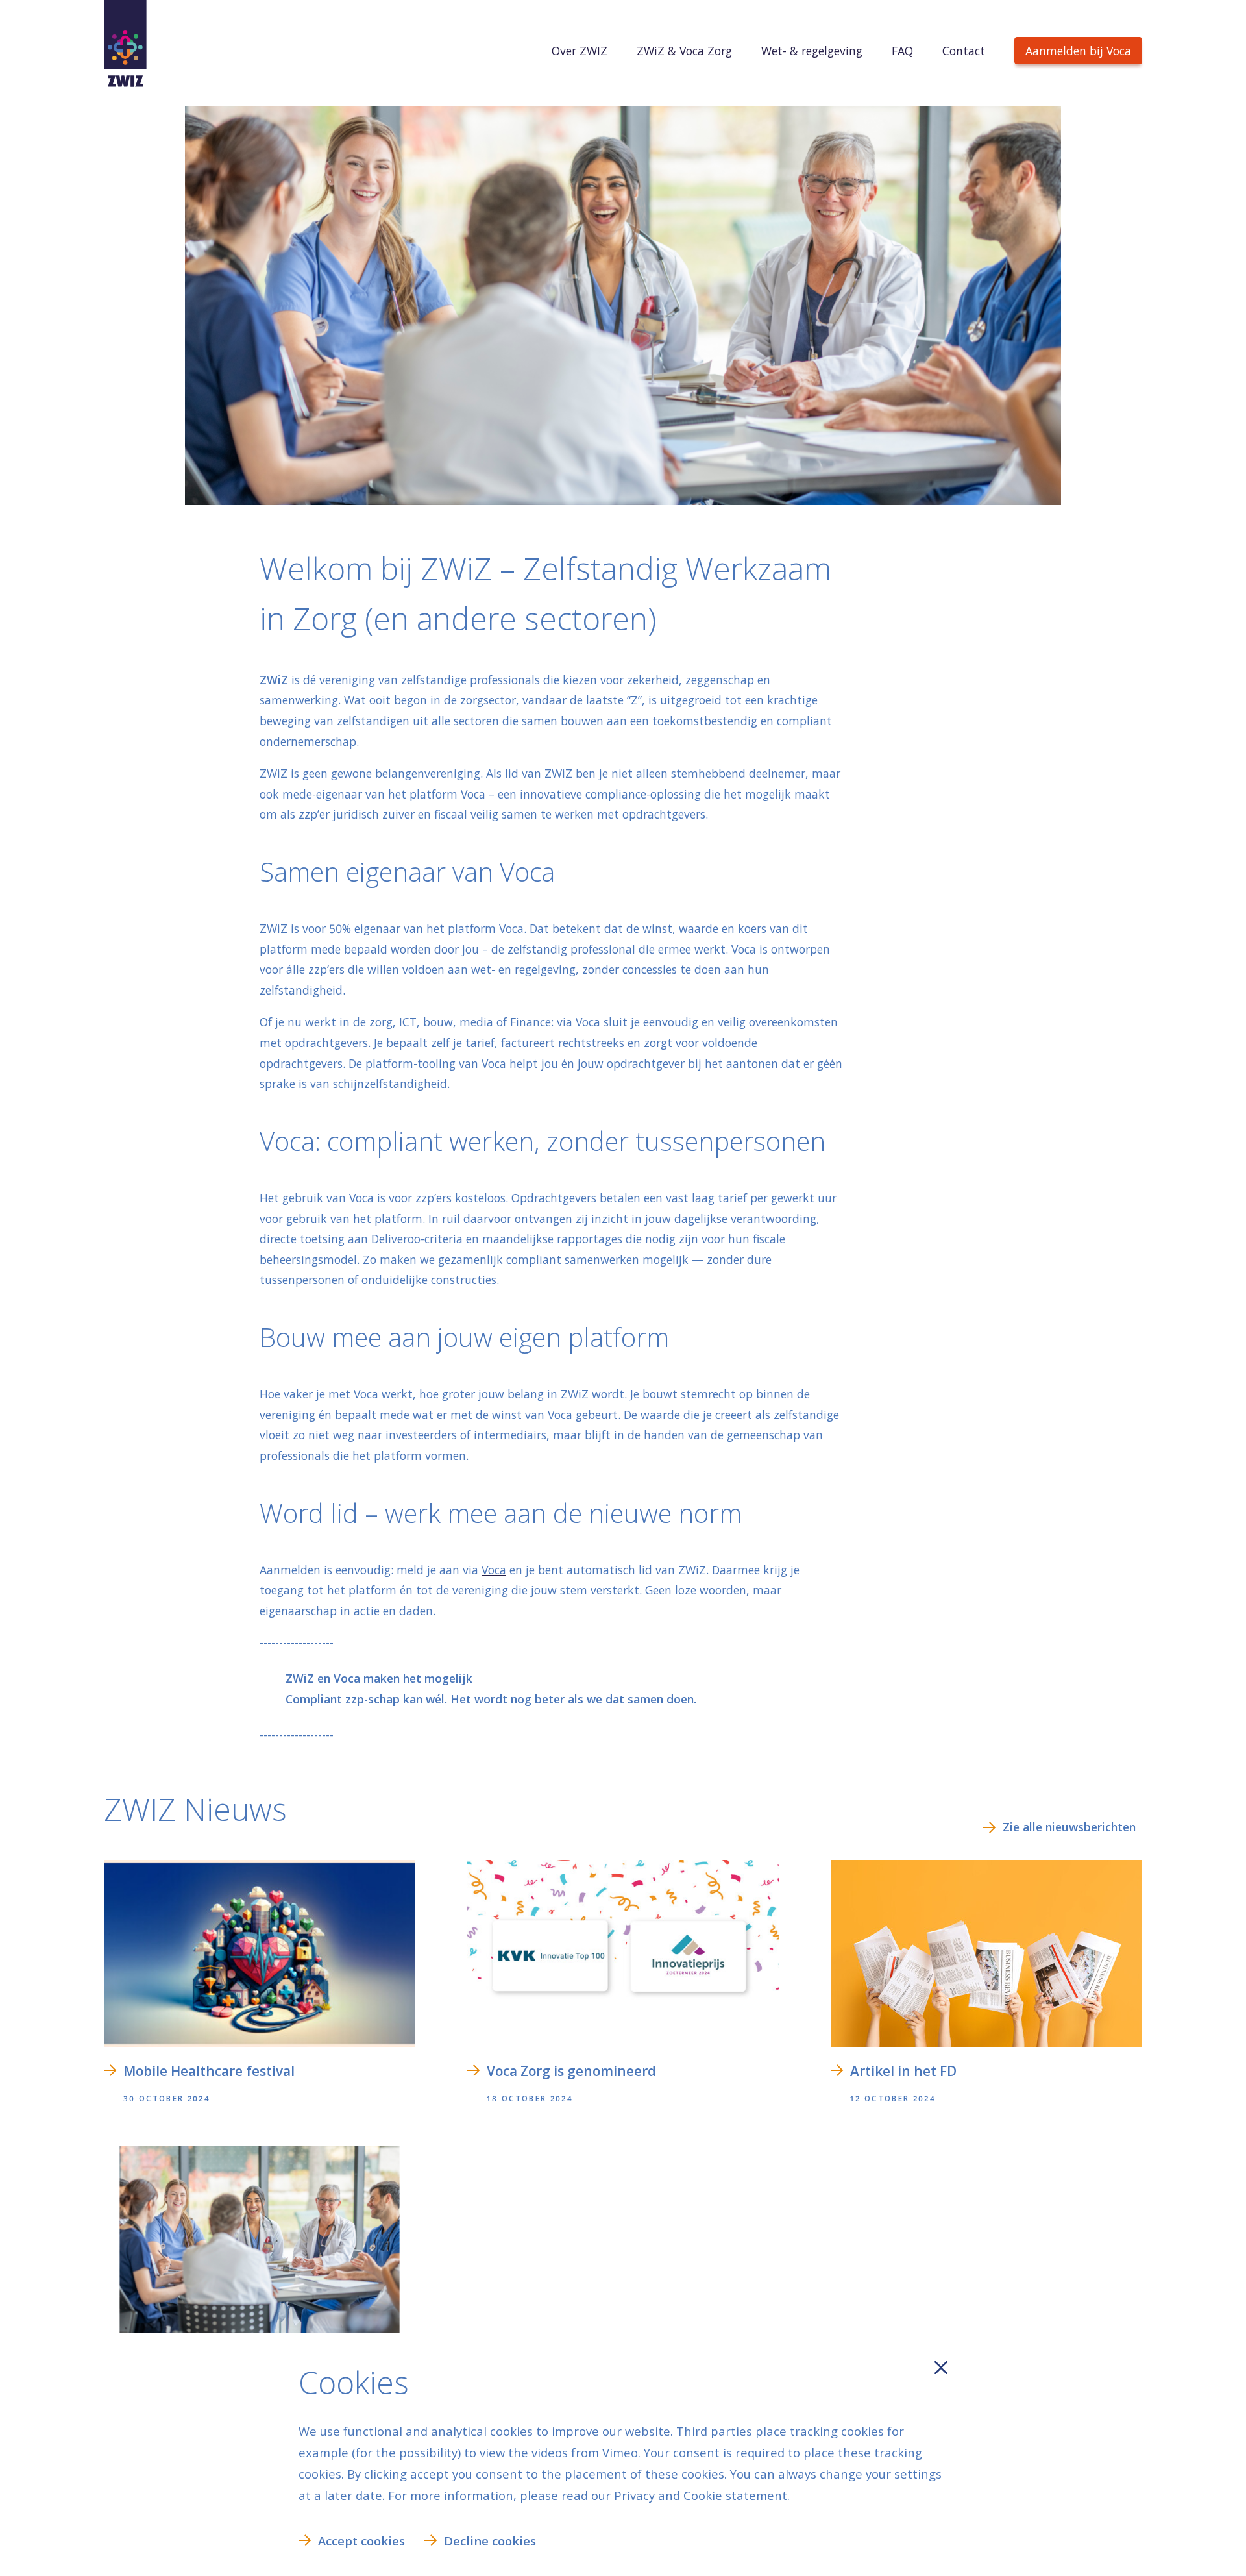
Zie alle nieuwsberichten (1069, 1827)
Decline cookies (490, 2541)
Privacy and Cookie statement (701, 2495)
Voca (494, 1570)
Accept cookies (361, 2541)
